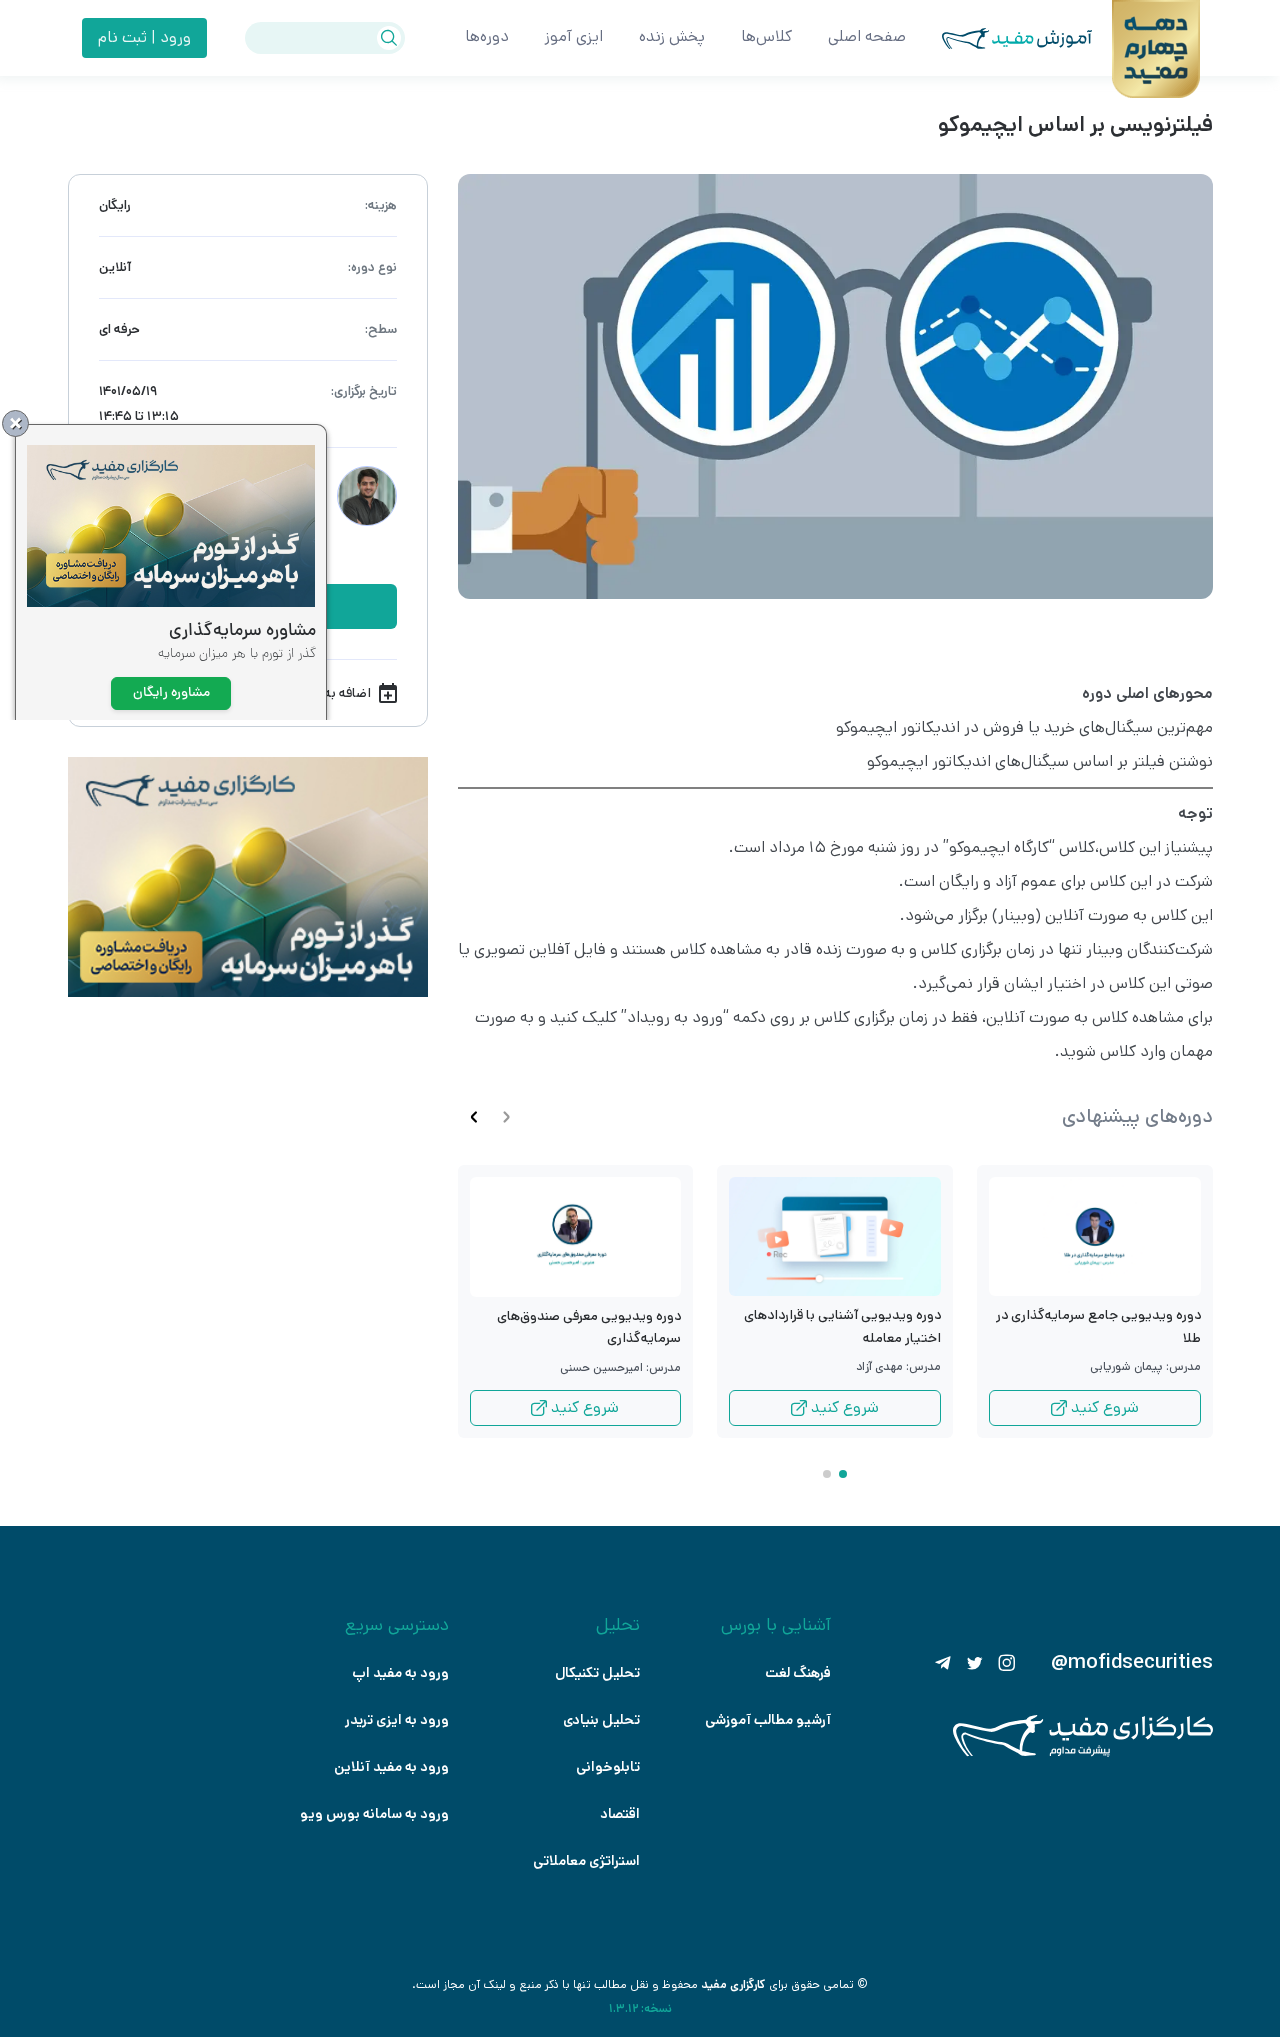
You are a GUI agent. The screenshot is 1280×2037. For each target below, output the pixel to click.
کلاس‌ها (766, 36)
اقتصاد (620, 1814)
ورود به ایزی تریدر (397, 1720)
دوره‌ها (487, 36)
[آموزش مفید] (999, 38)
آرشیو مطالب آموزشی (768, 1720)
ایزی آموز (574, 36)
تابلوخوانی (608, 1767)
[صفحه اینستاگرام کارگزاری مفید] (1007, 1663)
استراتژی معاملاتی (586, 1861)
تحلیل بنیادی (601, 1720)
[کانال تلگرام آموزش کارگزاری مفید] (943, 1663)
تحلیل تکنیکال (597, 1673)
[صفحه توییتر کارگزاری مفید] (975, 1663)
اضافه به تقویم (329, 693)
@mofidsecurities (1132, 1663)
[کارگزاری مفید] (1083, 1752)
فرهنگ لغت (798, 1673)
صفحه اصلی (867, 36)
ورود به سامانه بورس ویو (374, 1814)
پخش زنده (672, 36)
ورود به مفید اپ (400, 1673)
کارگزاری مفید (733, 1984)
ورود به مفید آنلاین (391, 1767)
